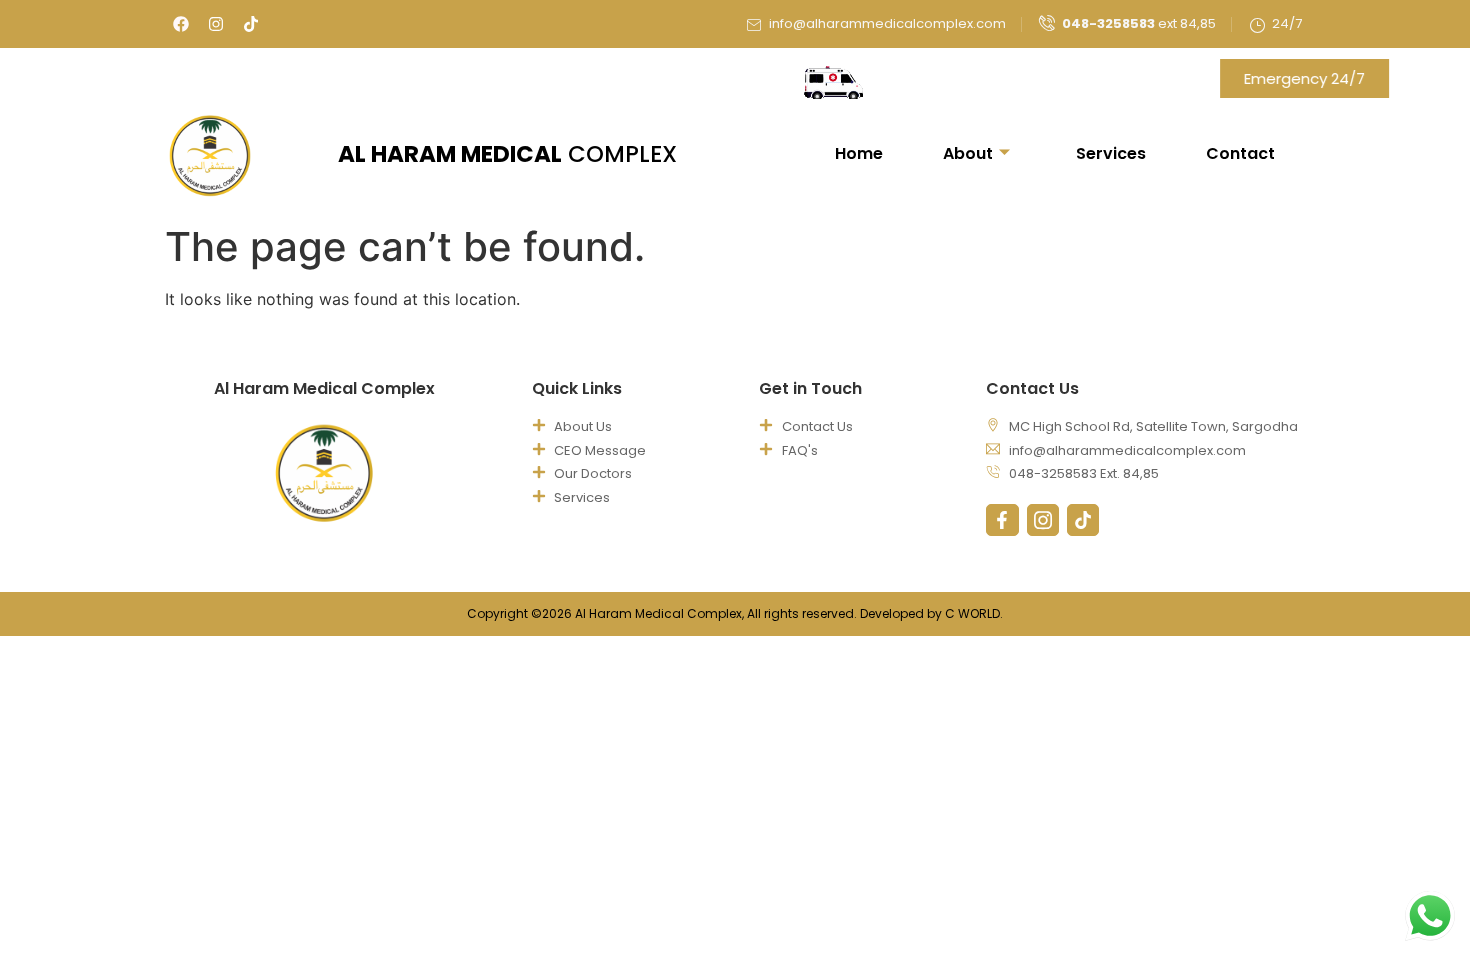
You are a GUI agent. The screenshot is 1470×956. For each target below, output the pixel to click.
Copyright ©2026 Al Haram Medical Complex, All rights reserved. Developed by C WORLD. (735, 613)
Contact (1240, 153)
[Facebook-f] (1002, 520)
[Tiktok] (251, 24)
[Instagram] (216, 24)
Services (1111, 153)
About (968, 153)
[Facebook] (181, 24)
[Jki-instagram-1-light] (1043, 520)
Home (859, 153)
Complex (507, 154)
